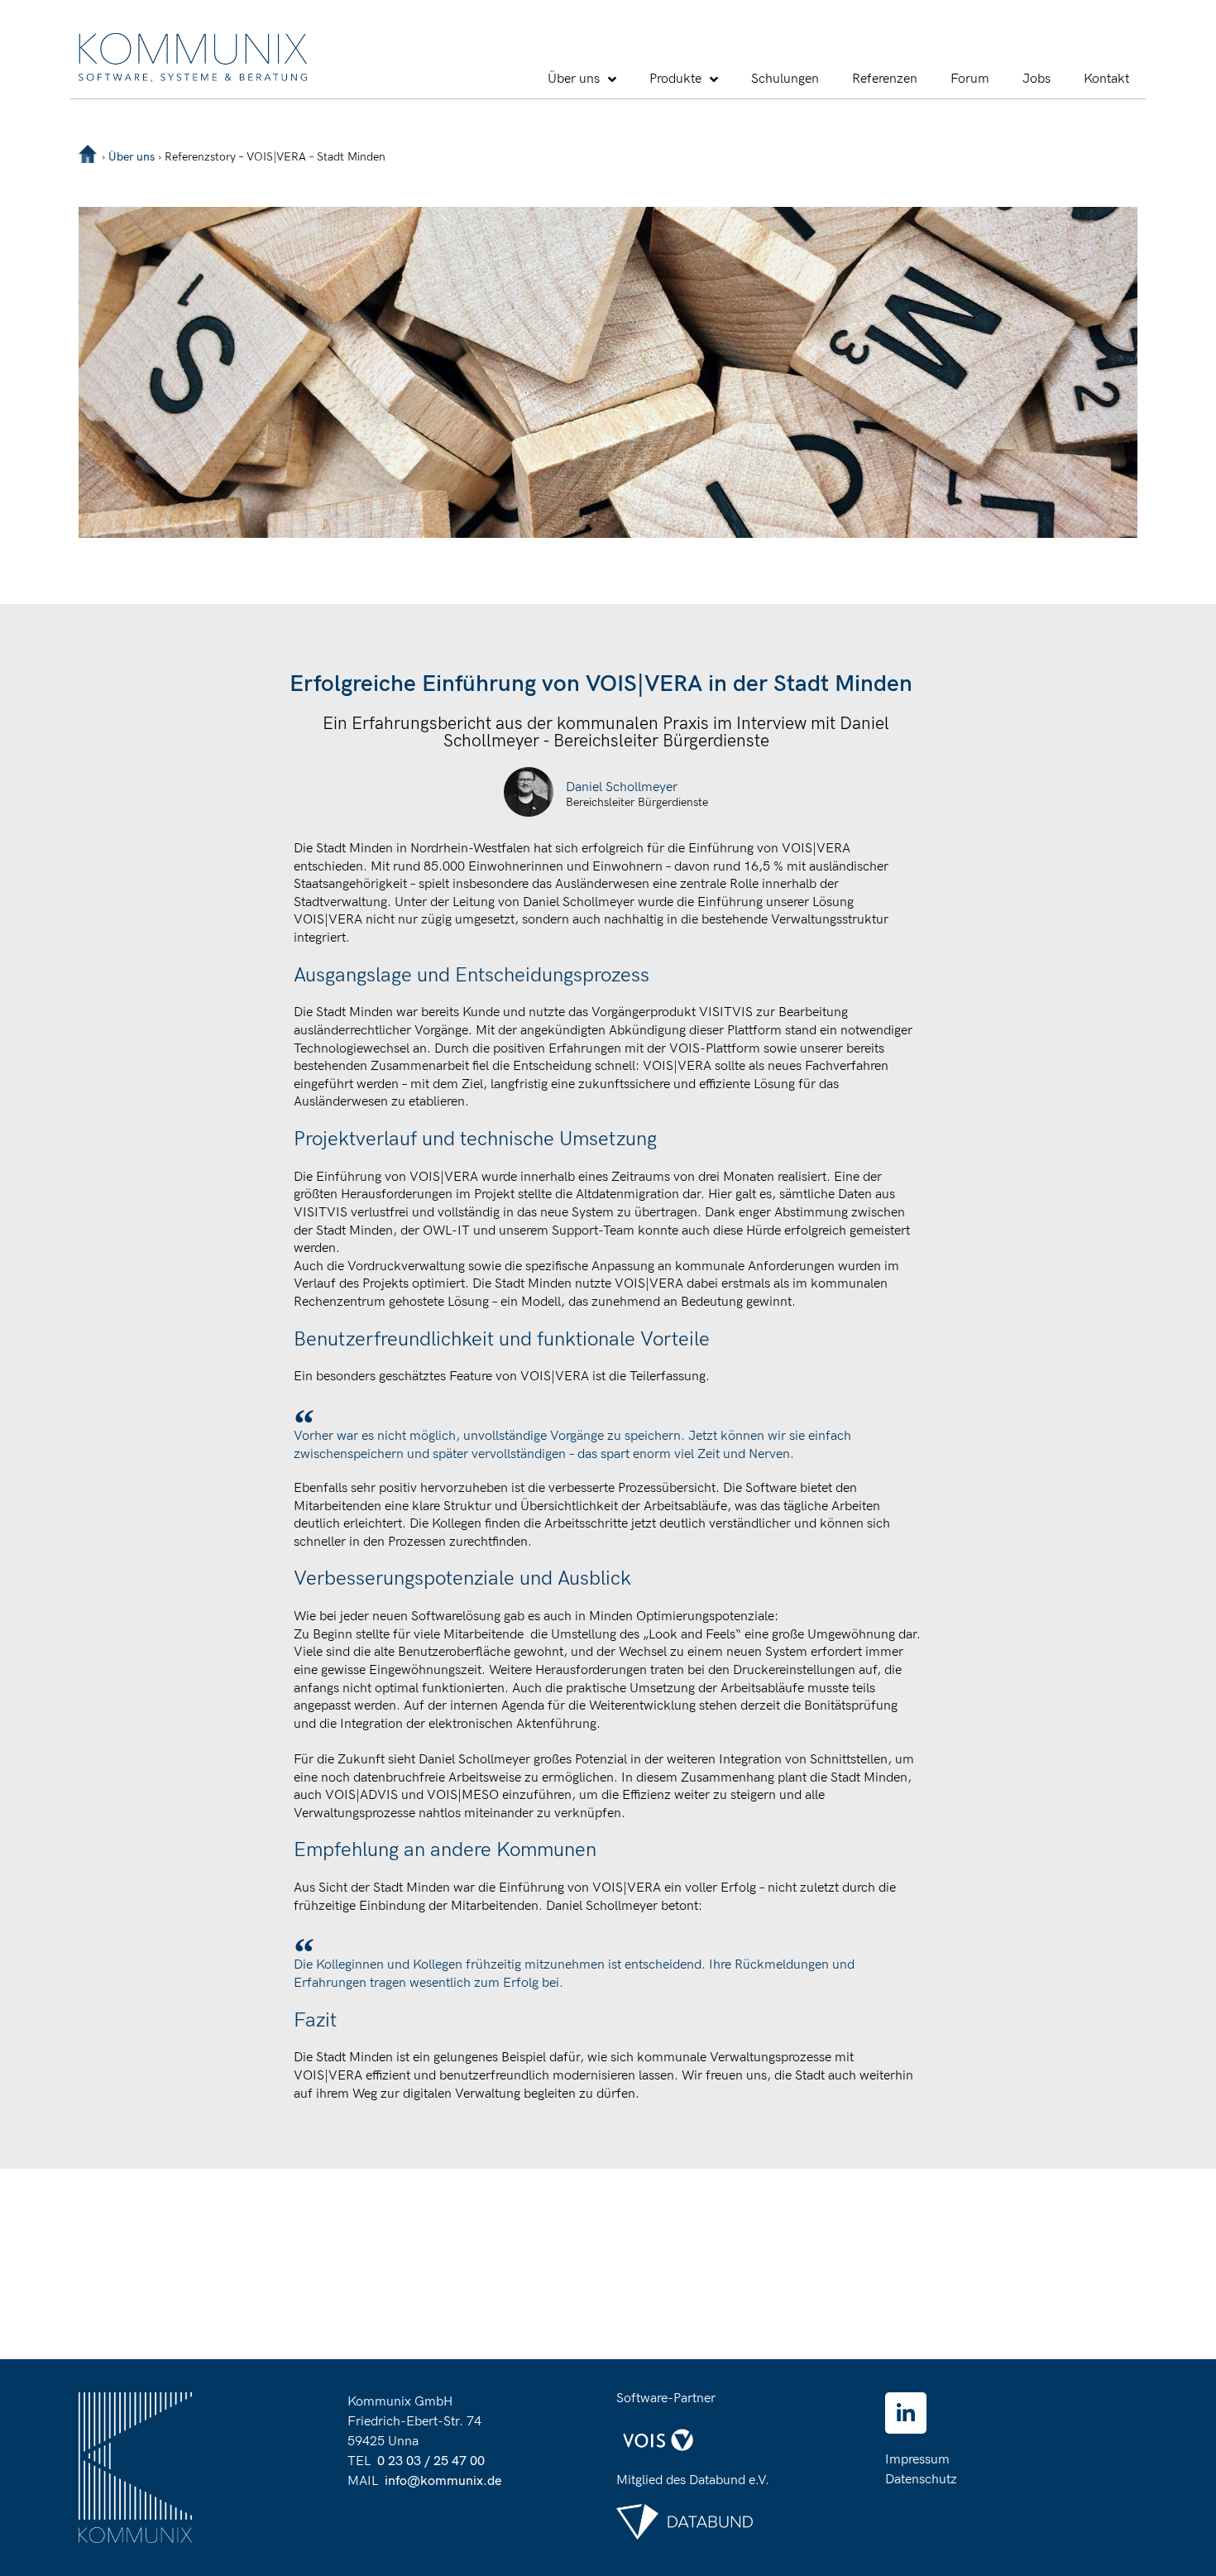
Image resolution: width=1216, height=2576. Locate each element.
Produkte (675, 79)
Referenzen (885, 79)
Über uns (574, 79)
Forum (970, 79)
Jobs (1036, 79)
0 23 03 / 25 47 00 (431, 2461)
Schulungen (785, 79)
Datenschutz (921, 2480)
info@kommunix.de (443, 2481)
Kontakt (1106, 79)
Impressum (917, 2460)
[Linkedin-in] (906, 2413)
